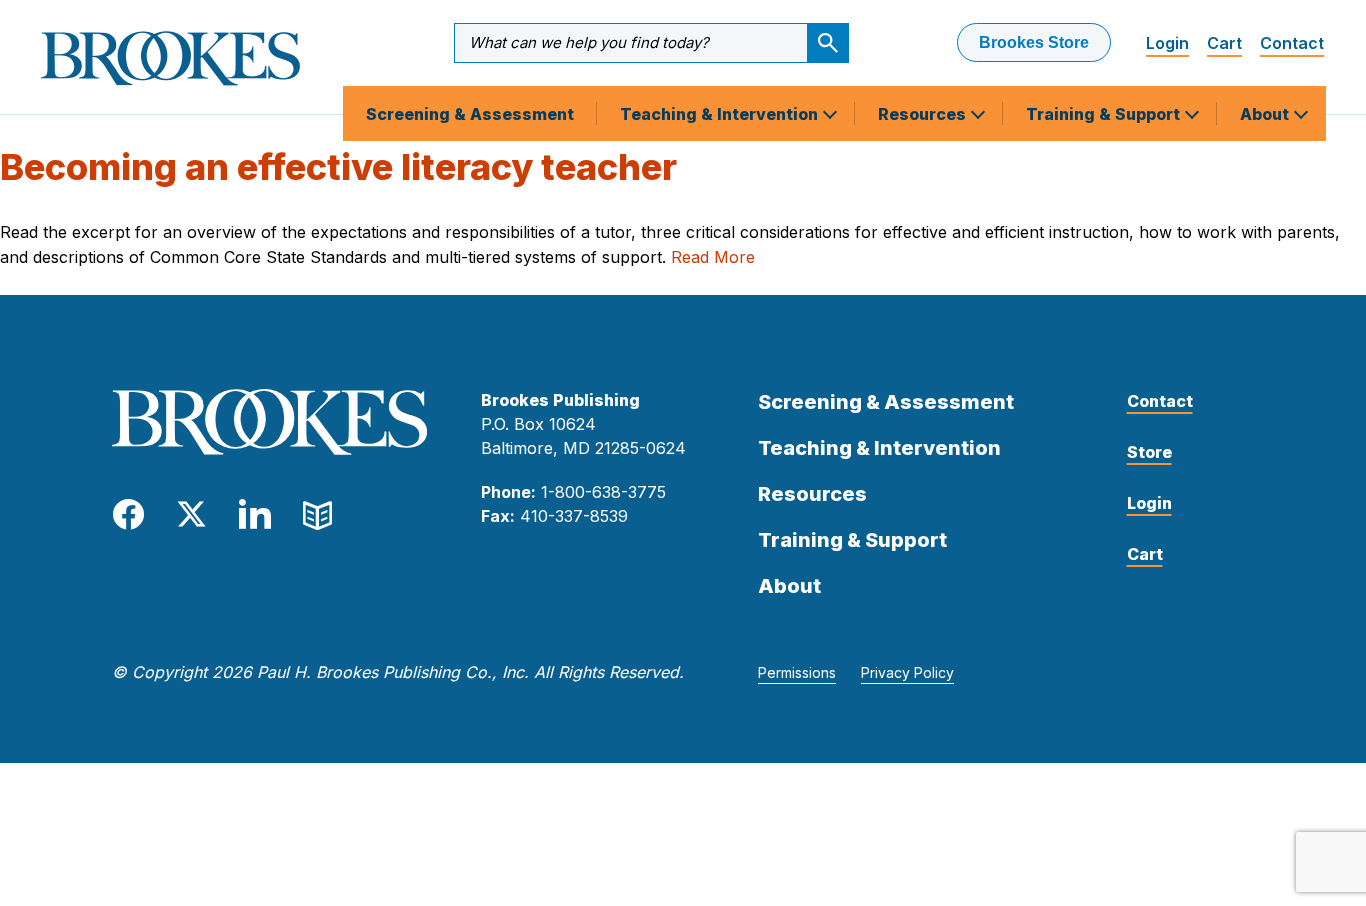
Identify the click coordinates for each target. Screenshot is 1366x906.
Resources (924, 114)
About (1266, 114)
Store (1149, 452)
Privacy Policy (907, 672)
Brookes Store (1034, 42)
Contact (1292, 43)
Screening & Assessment (470, 114)
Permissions (797, 672)
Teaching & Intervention (721, 114)
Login (1167, 43)
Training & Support (1105, 114)
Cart (1224, 43)
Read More (713, 257)
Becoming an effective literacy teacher (338, 167)
